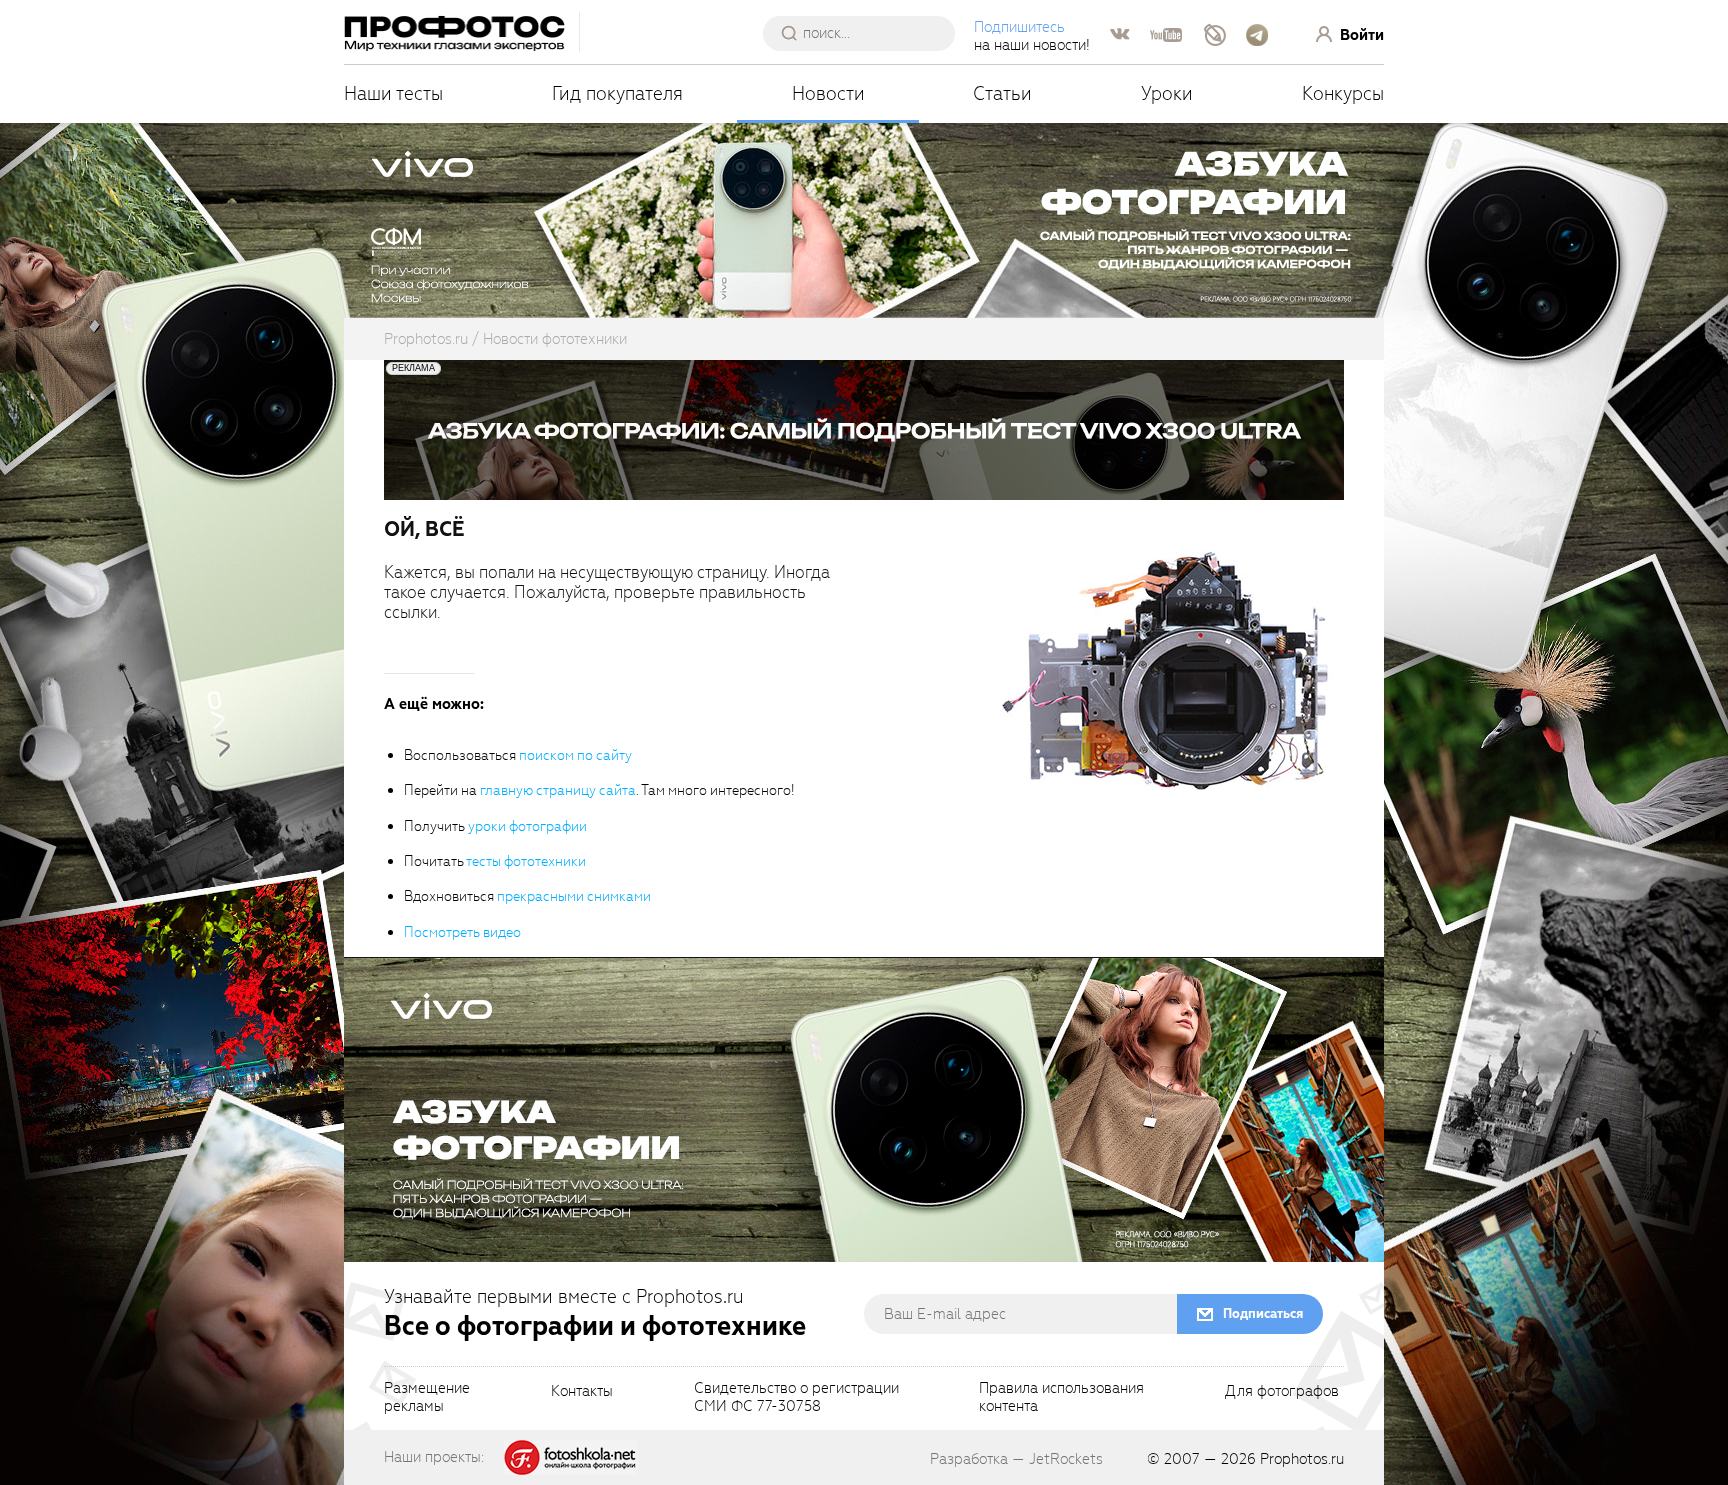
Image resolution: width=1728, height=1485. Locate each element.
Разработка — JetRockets (1016, 1459)
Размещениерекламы (427, 1398)
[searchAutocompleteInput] (866, 33)
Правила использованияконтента (1061, 1398)
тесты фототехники (526, 861)
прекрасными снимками (574, 896)
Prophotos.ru (1302, 1459)
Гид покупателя (617, 93)
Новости (828, 93)
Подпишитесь (1019, 27)
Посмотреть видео (462, 932)
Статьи (1002, 93)
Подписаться (1263, 1313)
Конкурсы (1343, 93)
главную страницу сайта (558, 790)
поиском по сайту (575, 755)
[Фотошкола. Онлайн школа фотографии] (571, 1456)
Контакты (582, 1392)
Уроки (1167, 93)
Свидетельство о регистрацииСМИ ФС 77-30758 (796, 1398)
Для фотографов (1282, 1392)
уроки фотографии (527, 826)
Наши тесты (393, 93)
